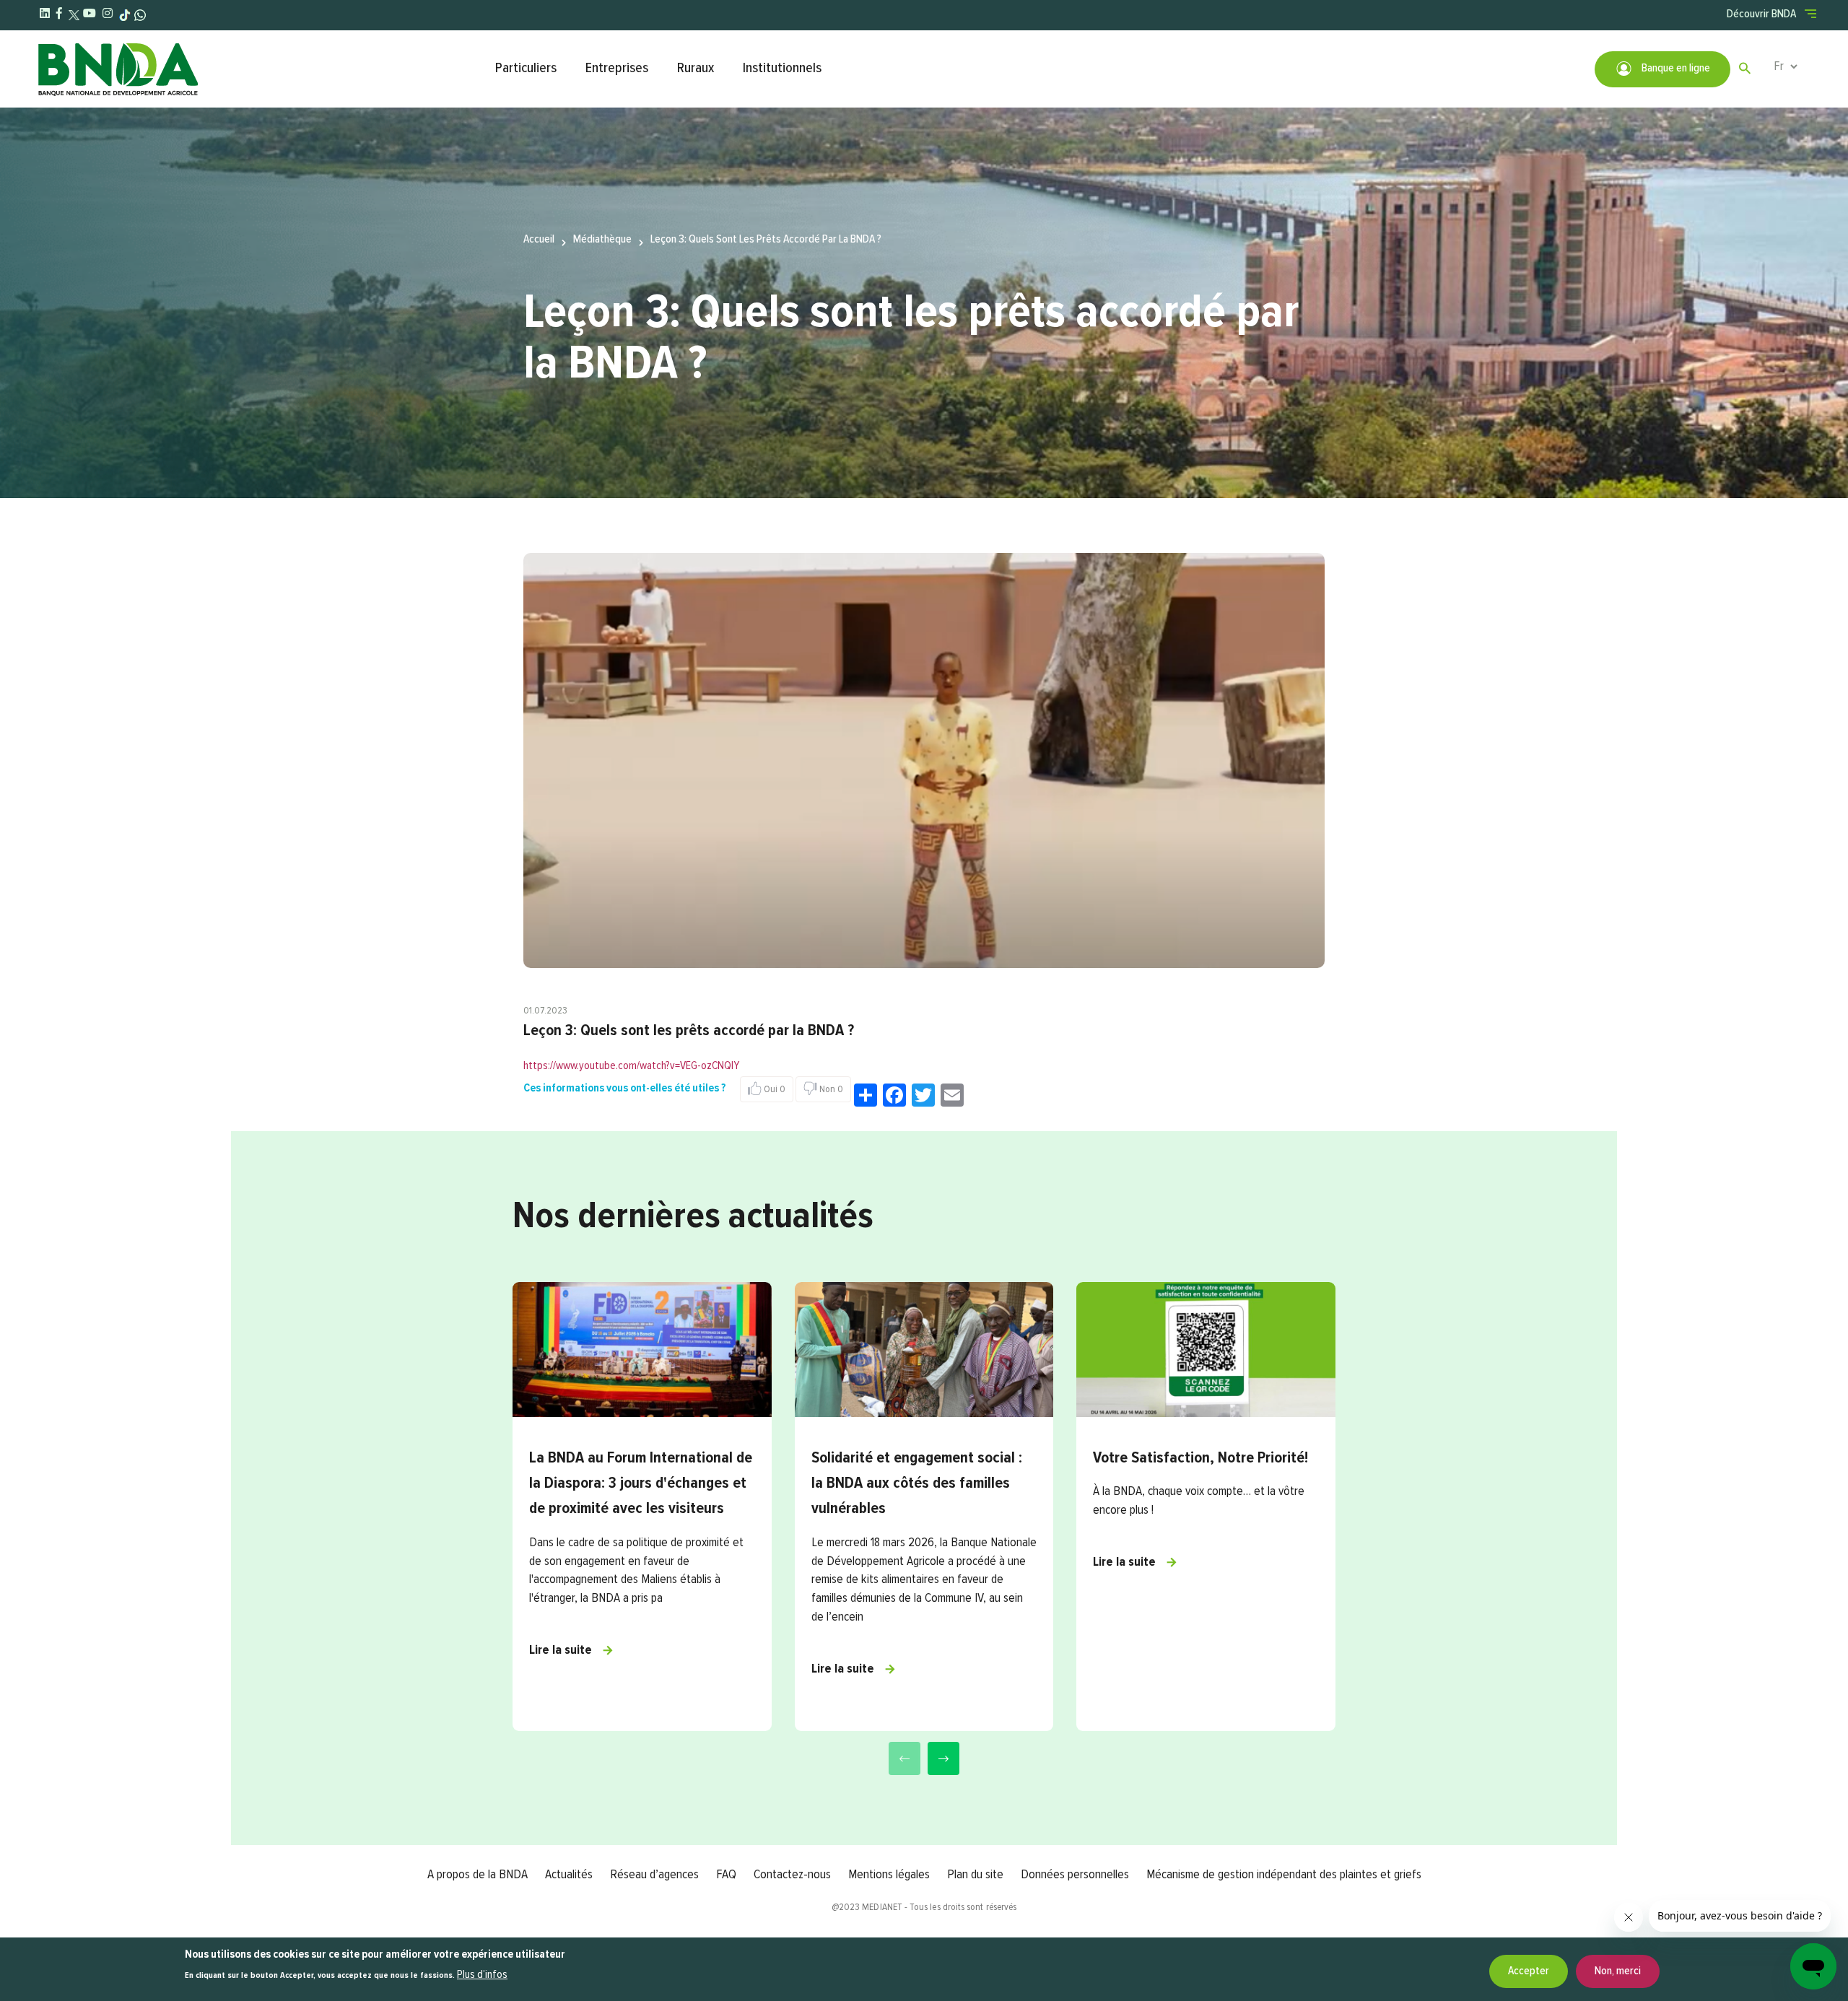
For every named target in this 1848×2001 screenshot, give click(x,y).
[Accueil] (259, 69)
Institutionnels (782, 68)
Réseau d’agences (654, 1875)
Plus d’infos (482, 1976)
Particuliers (526, 68)
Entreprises (617, 68)
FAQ (726, 1875)
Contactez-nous (792, 1875)
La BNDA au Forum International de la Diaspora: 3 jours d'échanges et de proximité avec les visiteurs (641, 1483)
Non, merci (1618, 1971)
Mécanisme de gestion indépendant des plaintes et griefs (1284, 1875)
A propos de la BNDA (478, 1875)
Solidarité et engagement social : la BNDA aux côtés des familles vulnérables (917, 1483)
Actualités (569, 1875)
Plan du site (975, 1875)
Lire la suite (561, 1650)
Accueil (539, 240)
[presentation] (905, 1758)
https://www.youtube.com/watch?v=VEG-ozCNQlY (631, 1066)
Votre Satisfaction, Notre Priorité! (1200, 1458)
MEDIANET (882, 1907)
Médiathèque (602, 240)
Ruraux (696, 68)
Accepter (1529, 1971)
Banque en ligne (1675, 69)
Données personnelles (1075, 1875)
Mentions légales (889, 1875)
